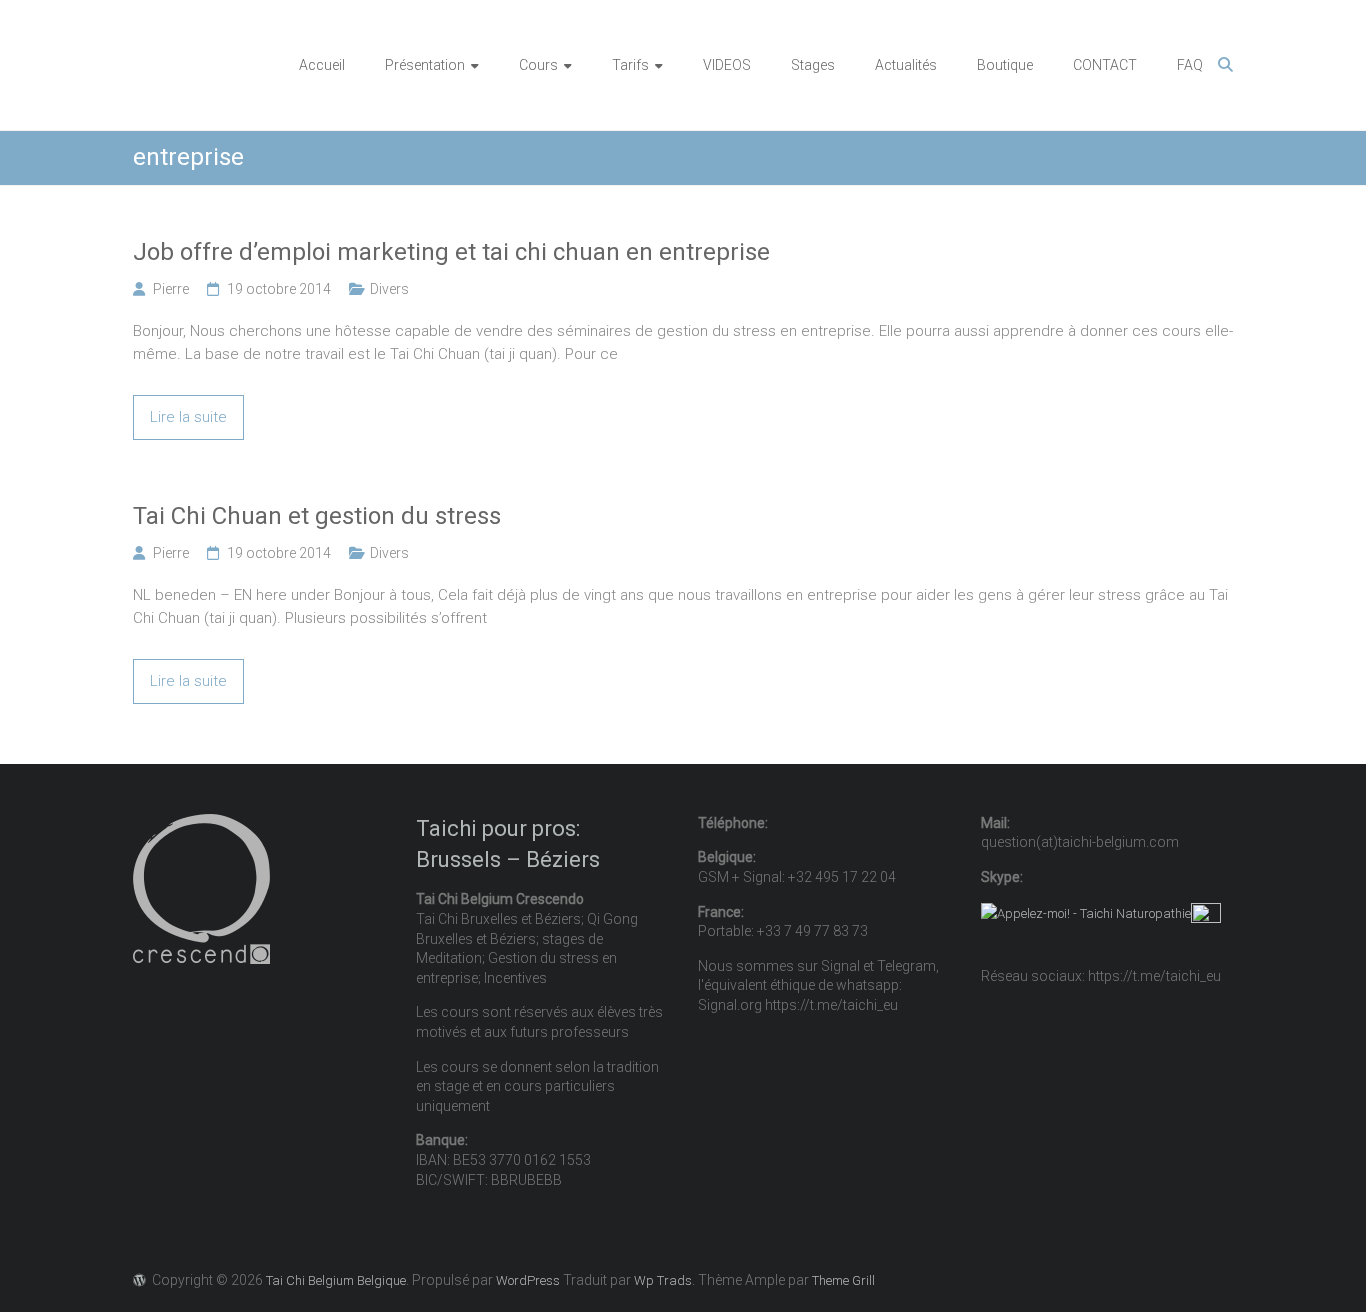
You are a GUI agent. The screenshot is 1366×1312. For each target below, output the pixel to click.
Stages (813, 65)
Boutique (1005, 65)
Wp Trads (663, 1280)
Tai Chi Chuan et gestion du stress (317, 516)
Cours (538, 65)
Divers (389, 289)
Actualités (906, 65)
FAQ (1190, 65)
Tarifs (630, 65)
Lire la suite (188, 417)
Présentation (425, 65)
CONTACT (1105, 65)
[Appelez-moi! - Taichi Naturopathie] (1086, 913)
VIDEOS (727, 65)
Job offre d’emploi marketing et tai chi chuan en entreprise (451, 252)
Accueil (322, 65)
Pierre (171, 289)
